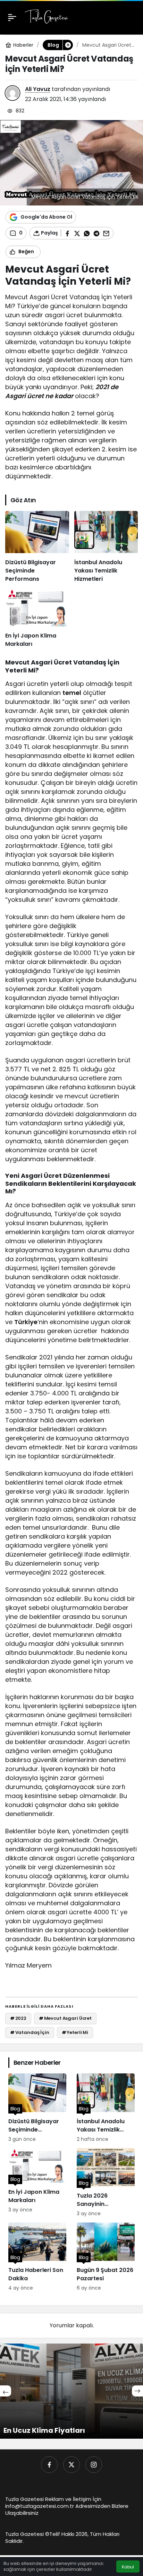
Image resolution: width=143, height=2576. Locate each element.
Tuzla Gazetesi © (27, 2534)
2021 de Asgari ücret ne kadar (62, 391)
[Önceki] (6, 2391)
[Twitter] (71, 2465)
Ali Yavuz (38, 89)
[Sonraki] (137, 2391)
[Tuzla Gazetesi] (46, 17)
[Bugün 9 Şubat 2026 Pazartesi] (106, 2257)
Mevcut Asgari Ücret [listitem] (65, 2018)
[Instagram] (94, 2465)
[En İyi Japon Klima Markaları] (37, 618)
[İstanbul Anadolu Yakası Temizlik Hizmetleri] (106, 547)
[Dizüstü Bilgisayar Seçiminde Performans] (37, 547)
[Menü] (12, 17)
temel (72, 693)
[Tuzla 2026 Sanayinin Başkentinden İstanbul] (106, 2183)
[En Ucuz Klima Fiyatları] (71, 2391)
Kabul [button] (128, 2567)
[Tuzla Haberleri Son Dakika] (37, 2257)
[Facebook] (49, 2465)
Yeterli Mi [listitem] (75, 2032)
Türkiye (26, 1322)
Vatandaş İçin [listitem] (30, 2032)
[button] (68, 45)
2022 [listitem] (18, 2018)
